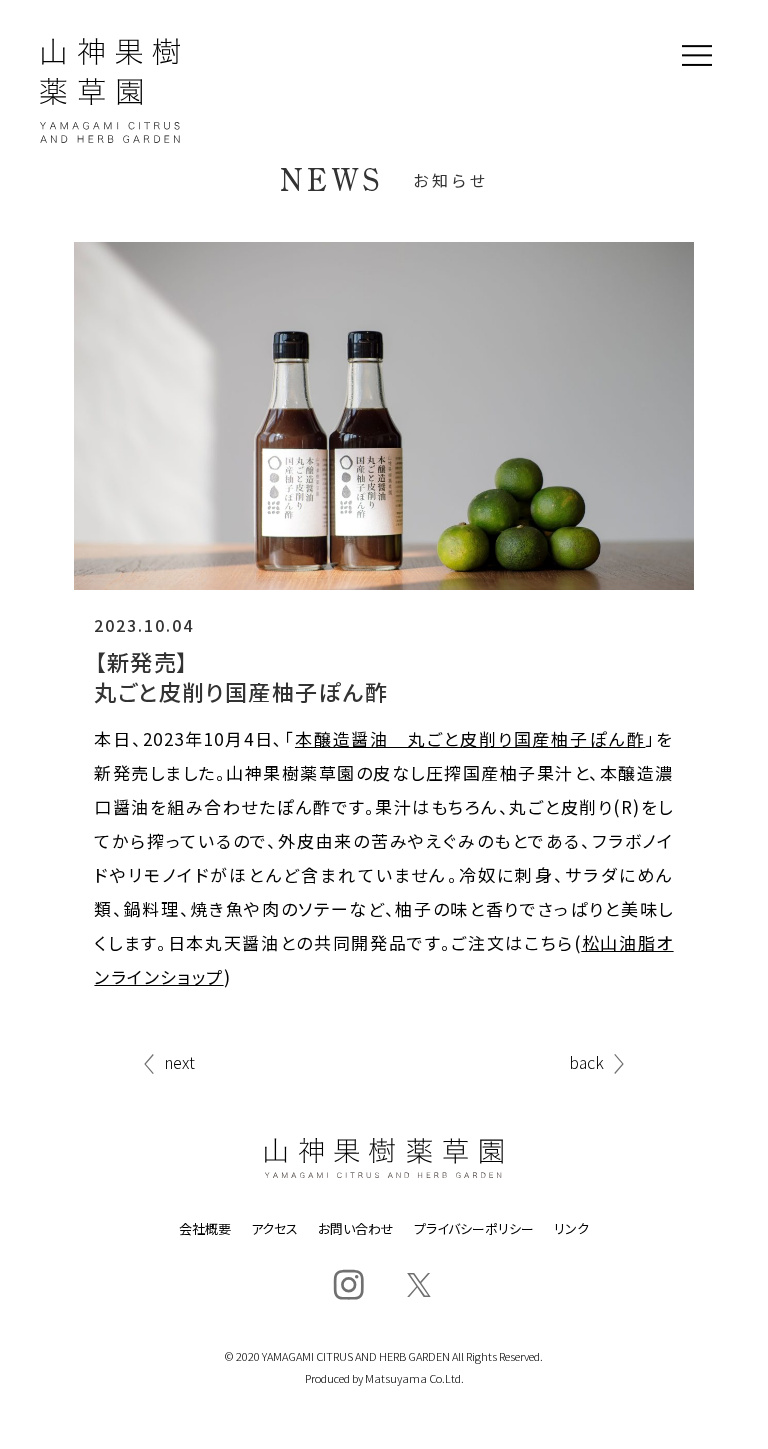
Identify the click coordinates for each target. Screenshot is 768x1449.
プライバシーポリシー (474, 1228)
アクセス (274, 1228)
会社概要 (205, 1228)
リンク (571, 1228)
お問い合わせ (356, 1228)
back (586, 1064)
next (179, 1064)
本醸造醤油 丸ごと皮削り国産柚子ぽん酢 (470, 738)
